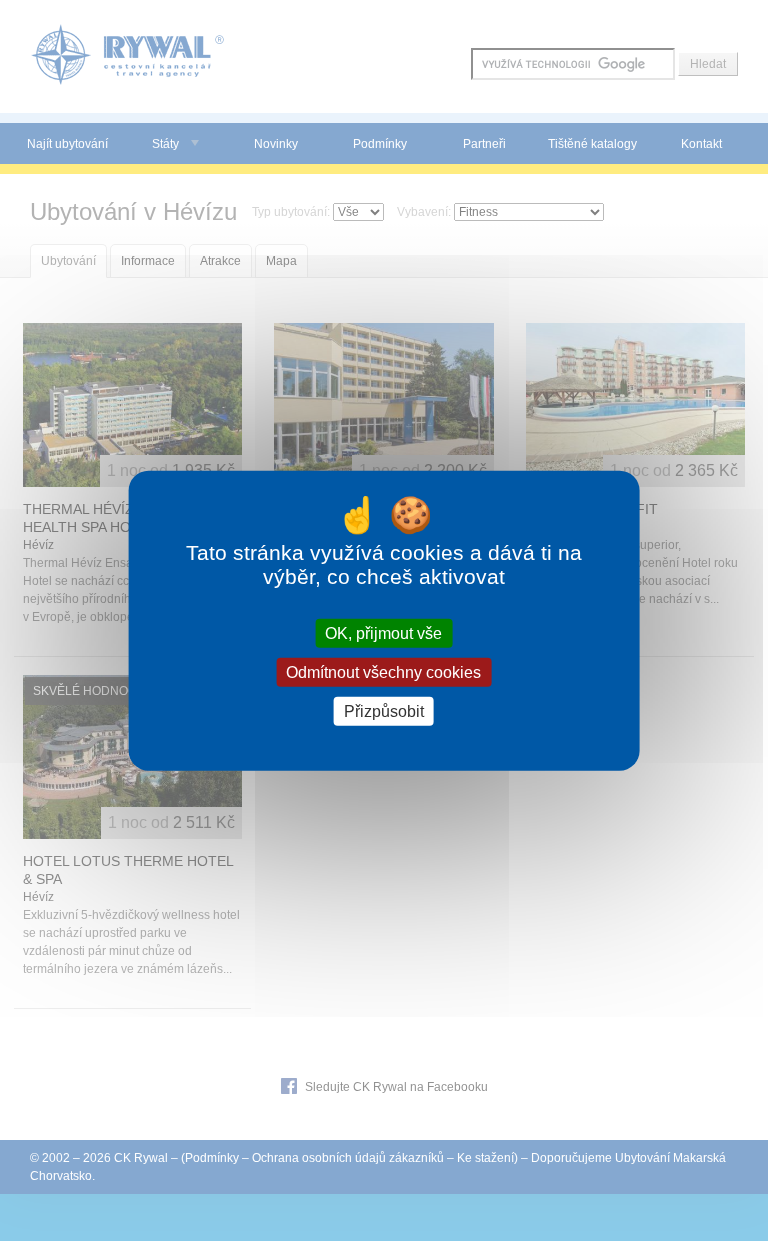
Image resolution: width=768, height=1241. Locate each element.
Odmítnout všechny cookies (383, 671)
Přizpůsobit (384, 711)
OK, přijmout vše (383, 632)
